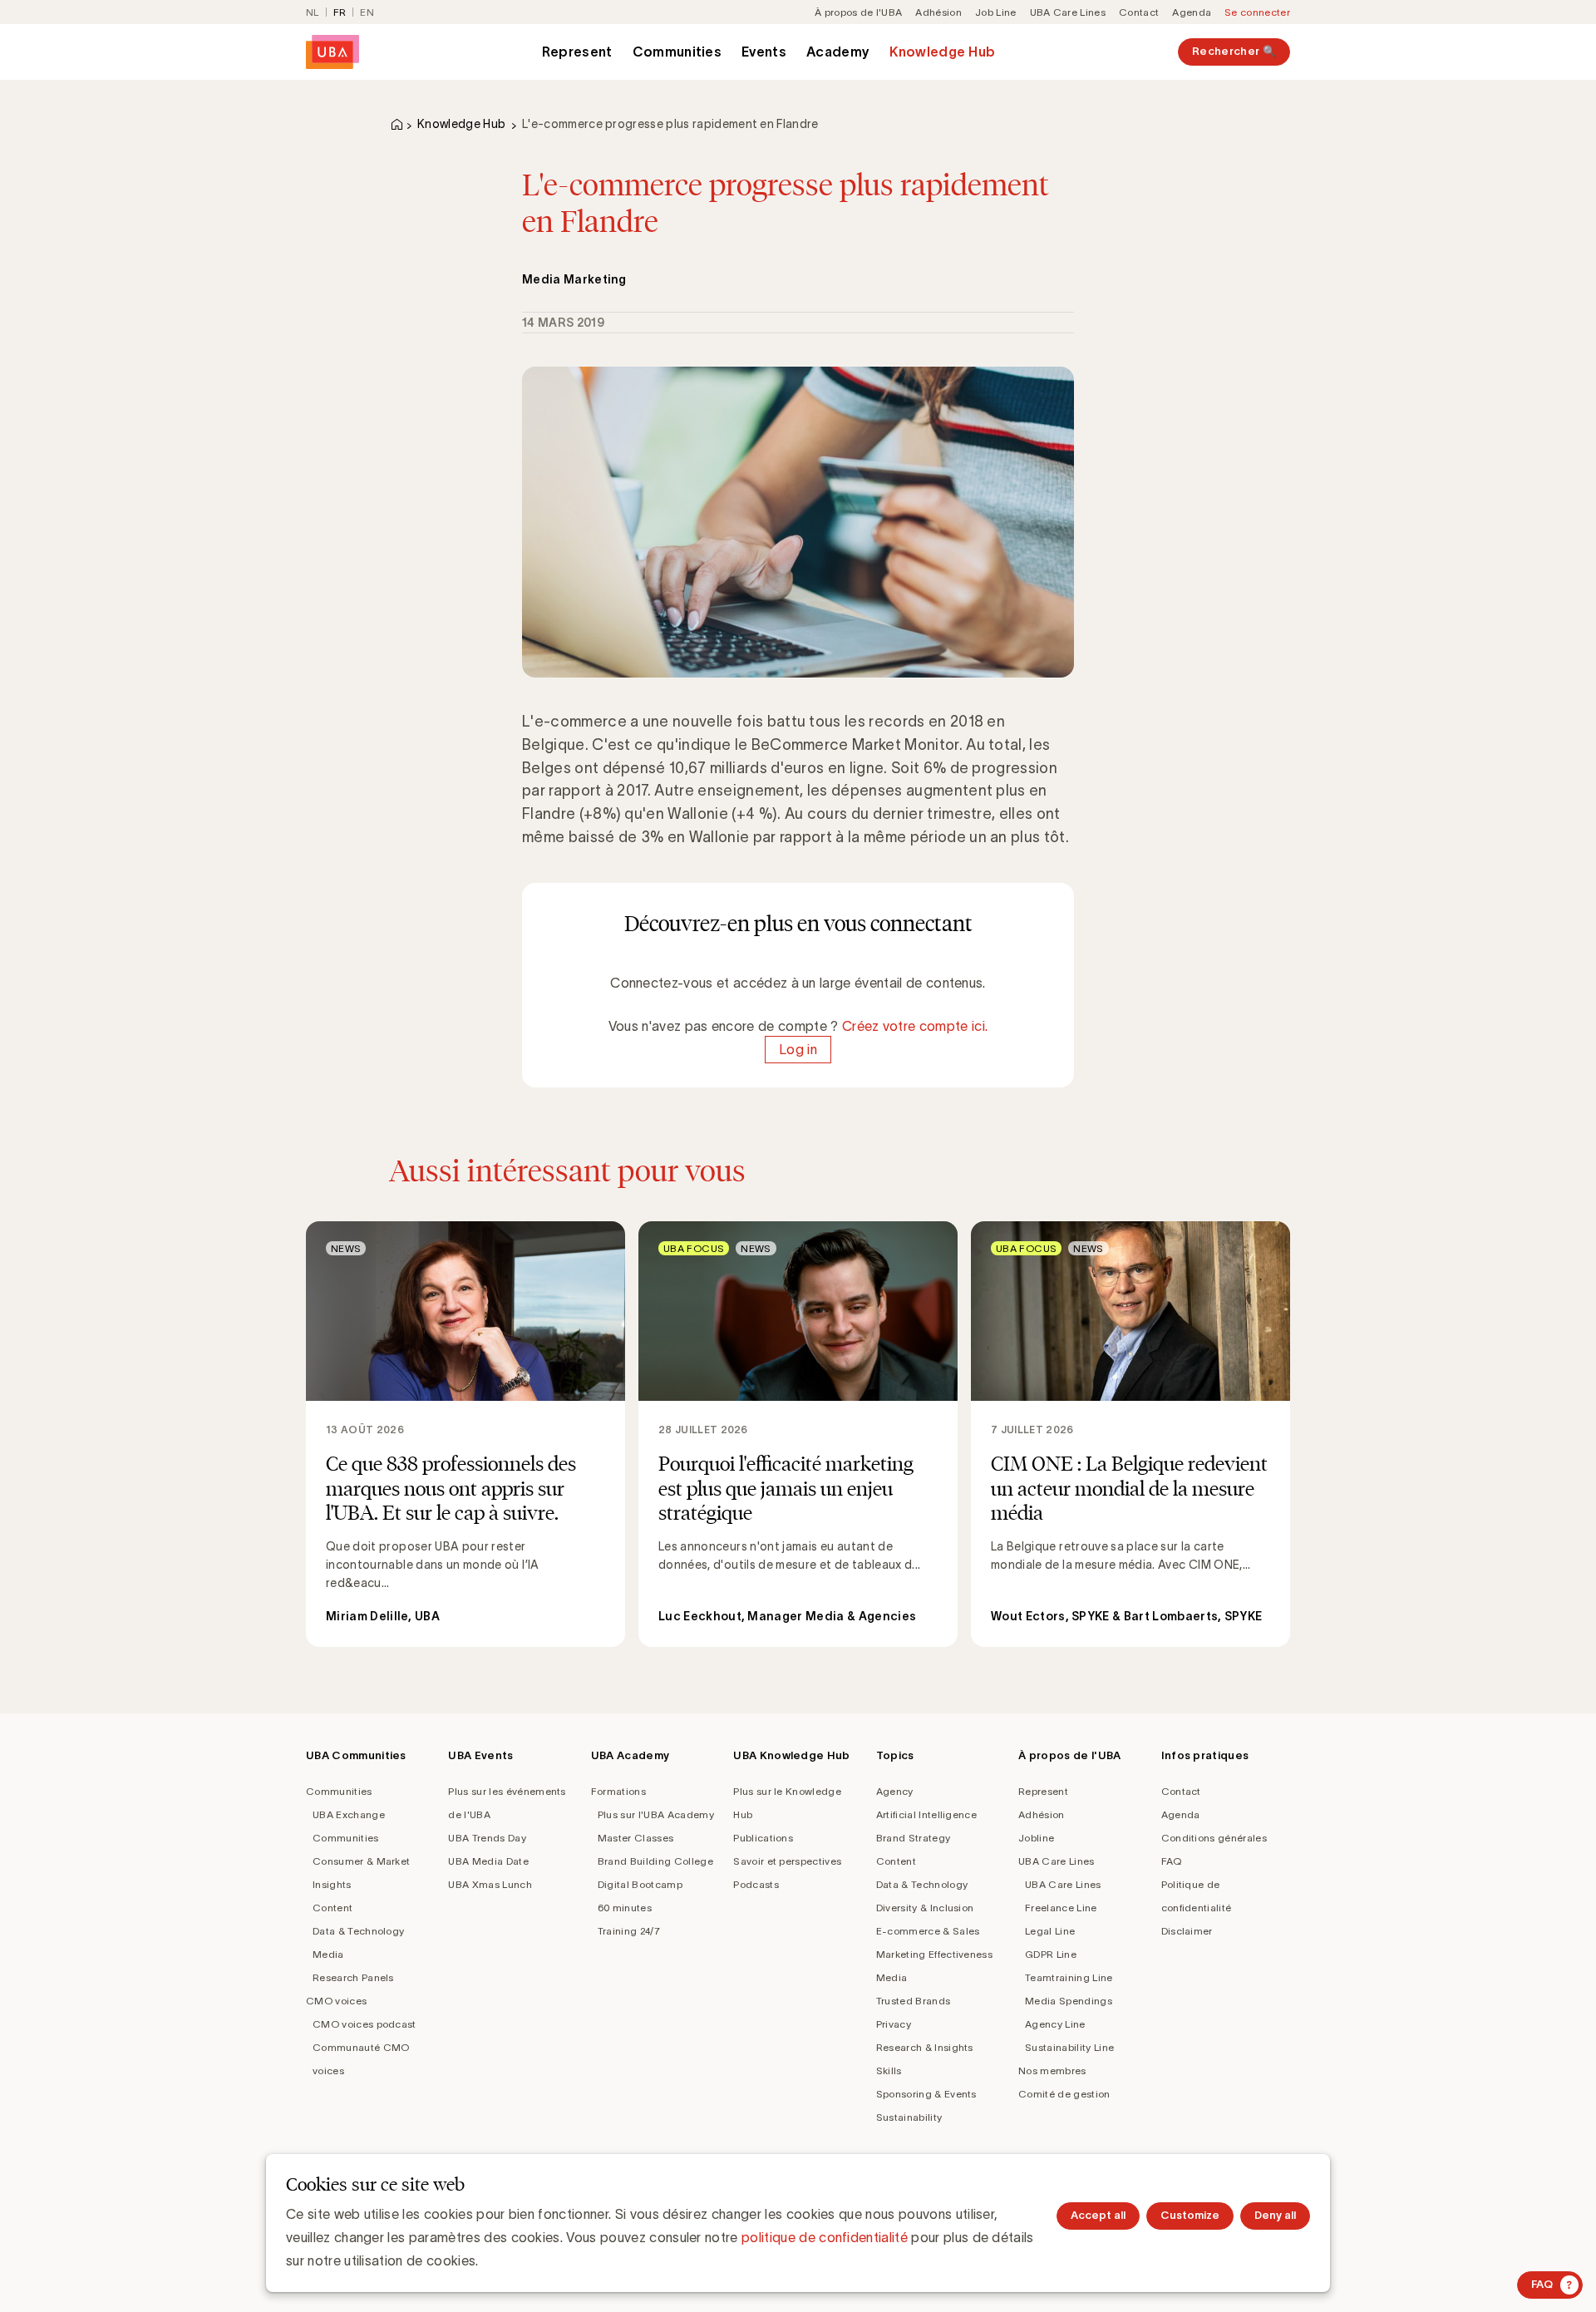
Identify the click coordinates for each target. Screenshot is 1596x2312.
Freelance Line (1061, 1908)
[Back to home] (332, 52)
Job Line (996, 12)
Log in (798, 1049)
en (367, 12)
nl (313, 12)
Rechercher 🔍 (1234, 51)
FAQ (1172, 1861)
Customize (1190, 2215)
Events (764, 52)
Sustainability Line (1069, 2047)
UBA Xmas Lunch (490, 1884)
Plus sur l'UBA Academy (656, 1814)
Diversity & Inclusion (925, 1908)
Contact (1139, 12)
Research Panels (353, 1977)
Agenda (1192, 12)
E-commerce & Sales (928, 1931)
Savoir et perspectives (787, 1861)
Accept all (1098, 2215)
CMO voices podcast (365, 2024)
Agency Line (1055, 2024)
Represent (577, 52)
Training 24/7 (629, 1931)
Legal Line (1050, 1931)
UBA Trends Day (487, 1838)
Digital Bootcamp (640, 1884)
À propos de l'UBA (858, 12)
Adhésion (938, 12)
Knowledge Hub (942, 52)
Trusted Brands (913, 2001)
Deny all (1275, 2215)
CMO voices (336, 2001)
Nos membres (1052, 2070)
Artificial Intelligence (926, 1814)
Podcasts (756, 1884)
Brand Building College (655, 1861)
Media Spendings (1069, 2001)
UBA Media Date (488, 1861)
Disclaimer (1187, 1931)
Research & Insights (925, 2047)
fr (340, 12)
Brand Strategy (913, 1838)
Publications (763, 1838)
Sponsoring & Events (926, 2094)
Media (328, 1954)
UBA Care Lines (1068, 12)
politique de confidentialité (825, 2237)
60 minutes (625, 1908)
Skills (889, 2070)
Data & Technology (358, 1931)
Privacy (894, 2024)
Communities (677, 52)
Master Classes (635, 1838)
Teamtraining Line (1069, 1977)
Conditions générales (1214, 1838)
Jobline (1036, 1838)
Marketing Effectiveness (934, 1954)
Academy (838, 52)
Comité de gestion (1064, 2094)
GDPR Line (1051, 1954)
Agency (895, 1791)
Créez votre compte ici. (915, 1026)
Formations (618, 1791)
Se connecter (1257, 12)
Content (332, 1908)
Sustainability (909, 2117)
